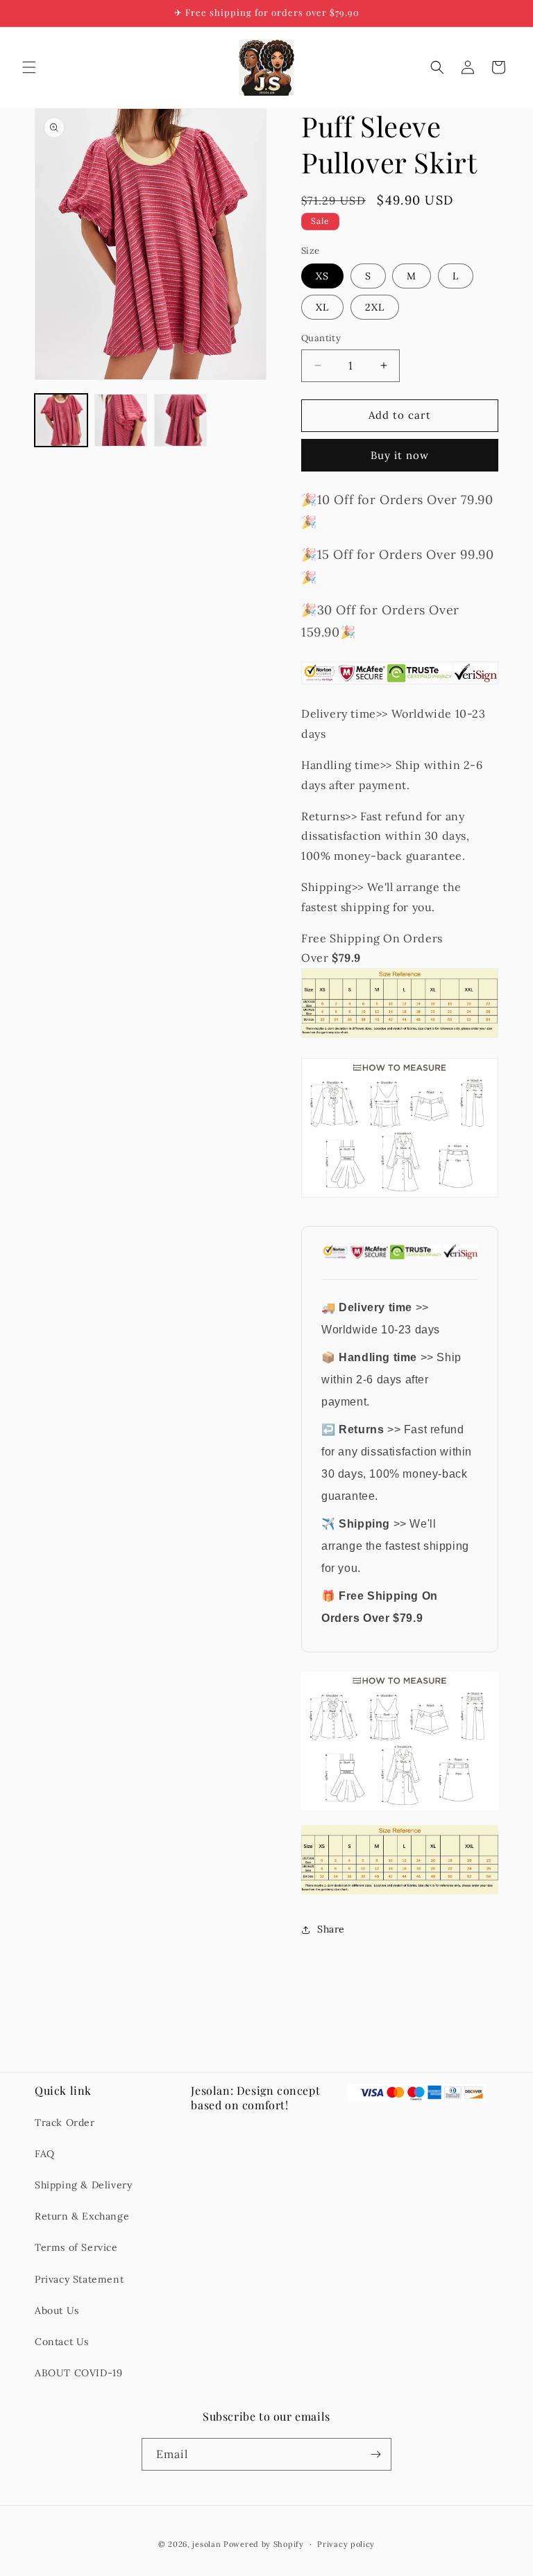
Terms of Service (76, 2247)
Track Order (65, 2123)
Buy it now (400, 455)
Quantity (321, 338)
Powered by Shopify (264, 2544)
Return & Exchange (82, 2216)
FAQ (45, 2154)
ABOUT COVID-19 (78, 2373)
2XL (375, 307)
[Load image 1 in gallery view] (61, 420)
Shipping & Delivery (83, 2185)
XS (322, 276)
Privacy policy (346, 2544)
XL (322, 307)
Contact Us (62, 2342)
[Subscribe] (375, 2454)
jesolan (206, 2544)
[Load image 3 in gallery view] (180, 420)
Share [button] (331, 1929)
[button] (29, 67)
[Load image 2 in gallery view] (121, 420)
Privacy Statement (79, 2279)
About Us (57, 2310)
